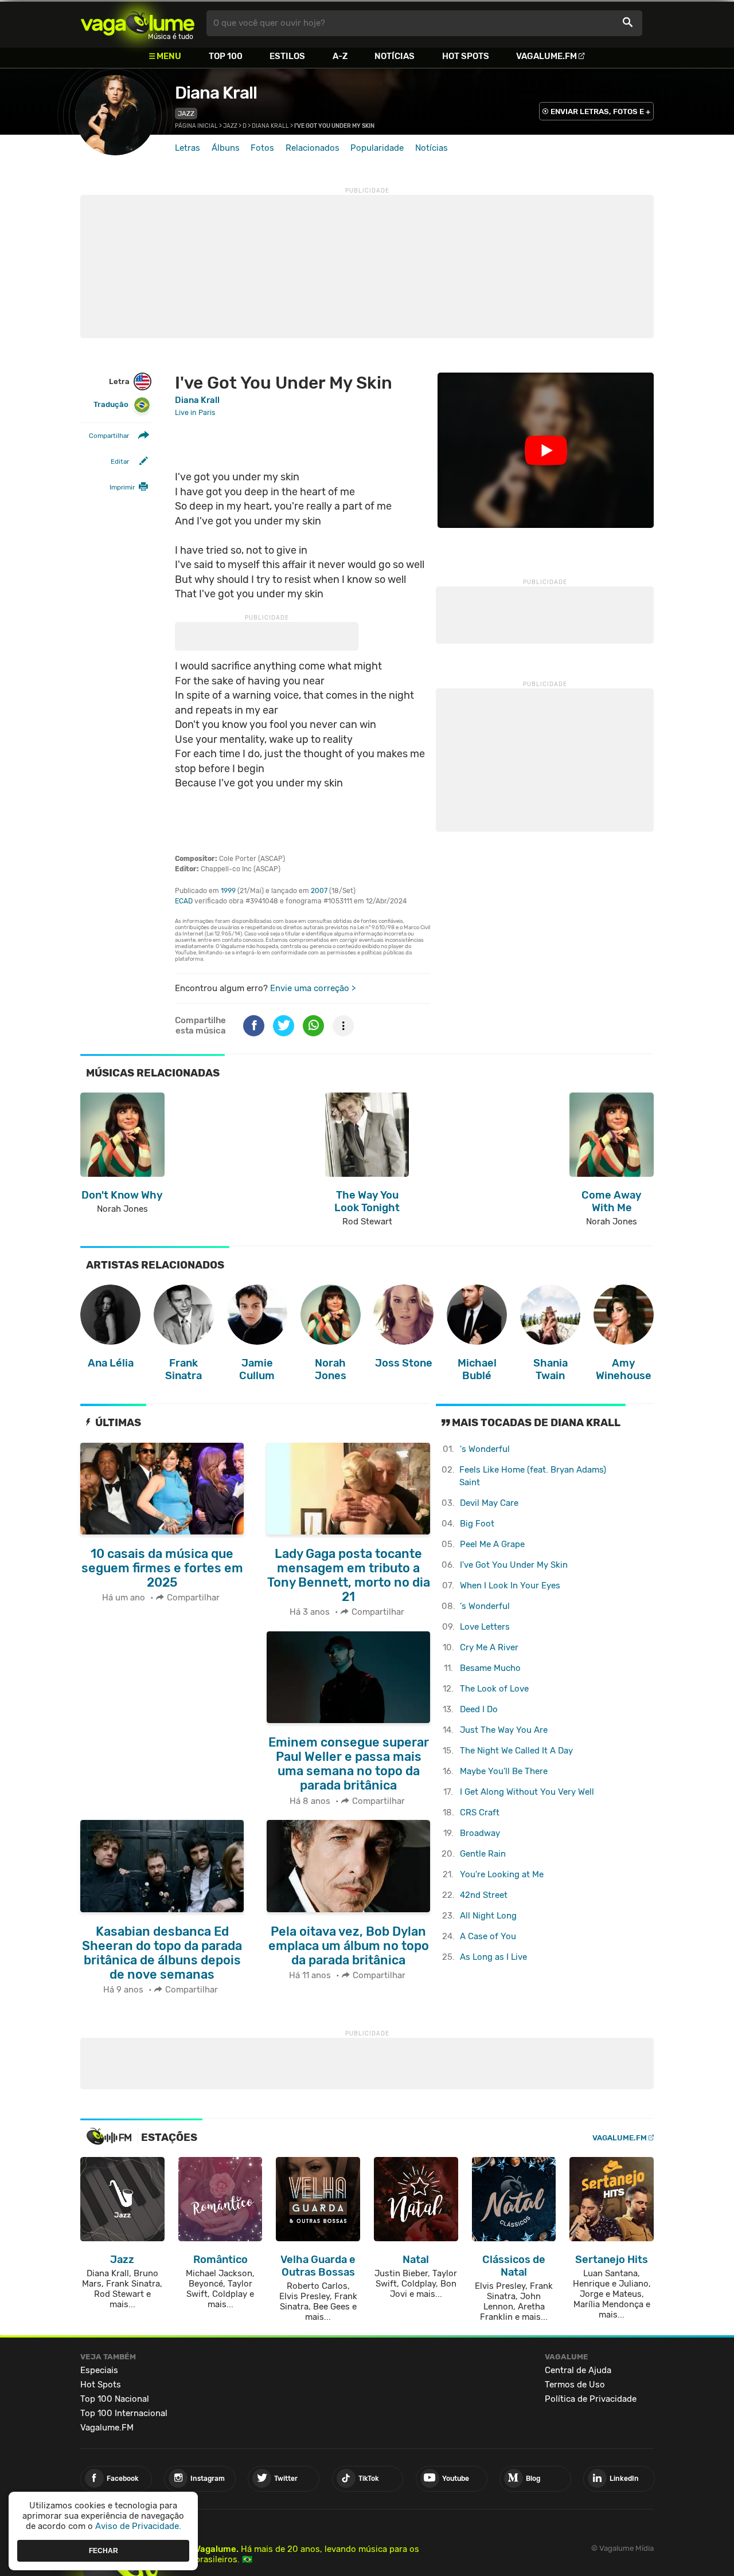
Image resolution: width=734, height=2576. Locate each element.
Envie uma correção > (313, 988)
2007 (319, 891)
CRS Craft (480, 1812)
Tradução (111, 404)
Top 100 (226, 56)
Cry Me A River (489, 1647)
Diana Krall (216, 93)
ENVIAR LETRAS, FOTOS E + (600, 111)
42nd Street (484, 1895)
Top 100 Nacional (115, 2399)
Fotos (262, 148)
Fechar (104, 2550)
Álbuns (226, 148)
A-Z (340, 56)
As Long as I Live (493, 1957)
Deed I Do (479, 1709)
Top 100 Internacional (124, 2413)
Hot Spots (466, 56)
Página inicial (196, 126)
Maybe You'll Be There (504, 1771)
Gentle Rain (483, 1854)
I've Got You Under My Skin (514, 1565)
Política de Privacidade (591, 2399)
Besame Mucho (490, 1668)
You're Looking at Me (502, 1874)
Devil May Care (489, 1503)
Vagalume (138, 23)
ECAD (184, 901)
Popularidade (377, 148)
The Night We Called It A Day (516, 1751)
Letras (188, 148)
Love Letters (485, 1627)
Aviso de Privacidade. (138, 2526)
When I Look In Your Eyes (510, 1585)
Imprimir (122, 487)
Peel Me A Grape (492, 1544)
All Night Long (488, 1916)
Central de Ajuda (578, 2370)
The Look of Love (494, 1689)
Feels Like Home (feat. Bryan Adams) (533, 1476)
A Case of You (488, 1936)
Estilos (287, 56)
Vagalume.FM (546, 56)
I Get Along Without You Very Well (527, 1792)
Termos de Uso (575, 2385)
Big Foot (477, 1524)
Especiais (99, 2370)
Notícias (395, 56)
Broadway (480, 1833)
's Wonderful (485, 1449)
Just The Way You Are (504, 1730)
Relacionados (313, 148)
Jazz (186, 113)
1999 (228, 891)
